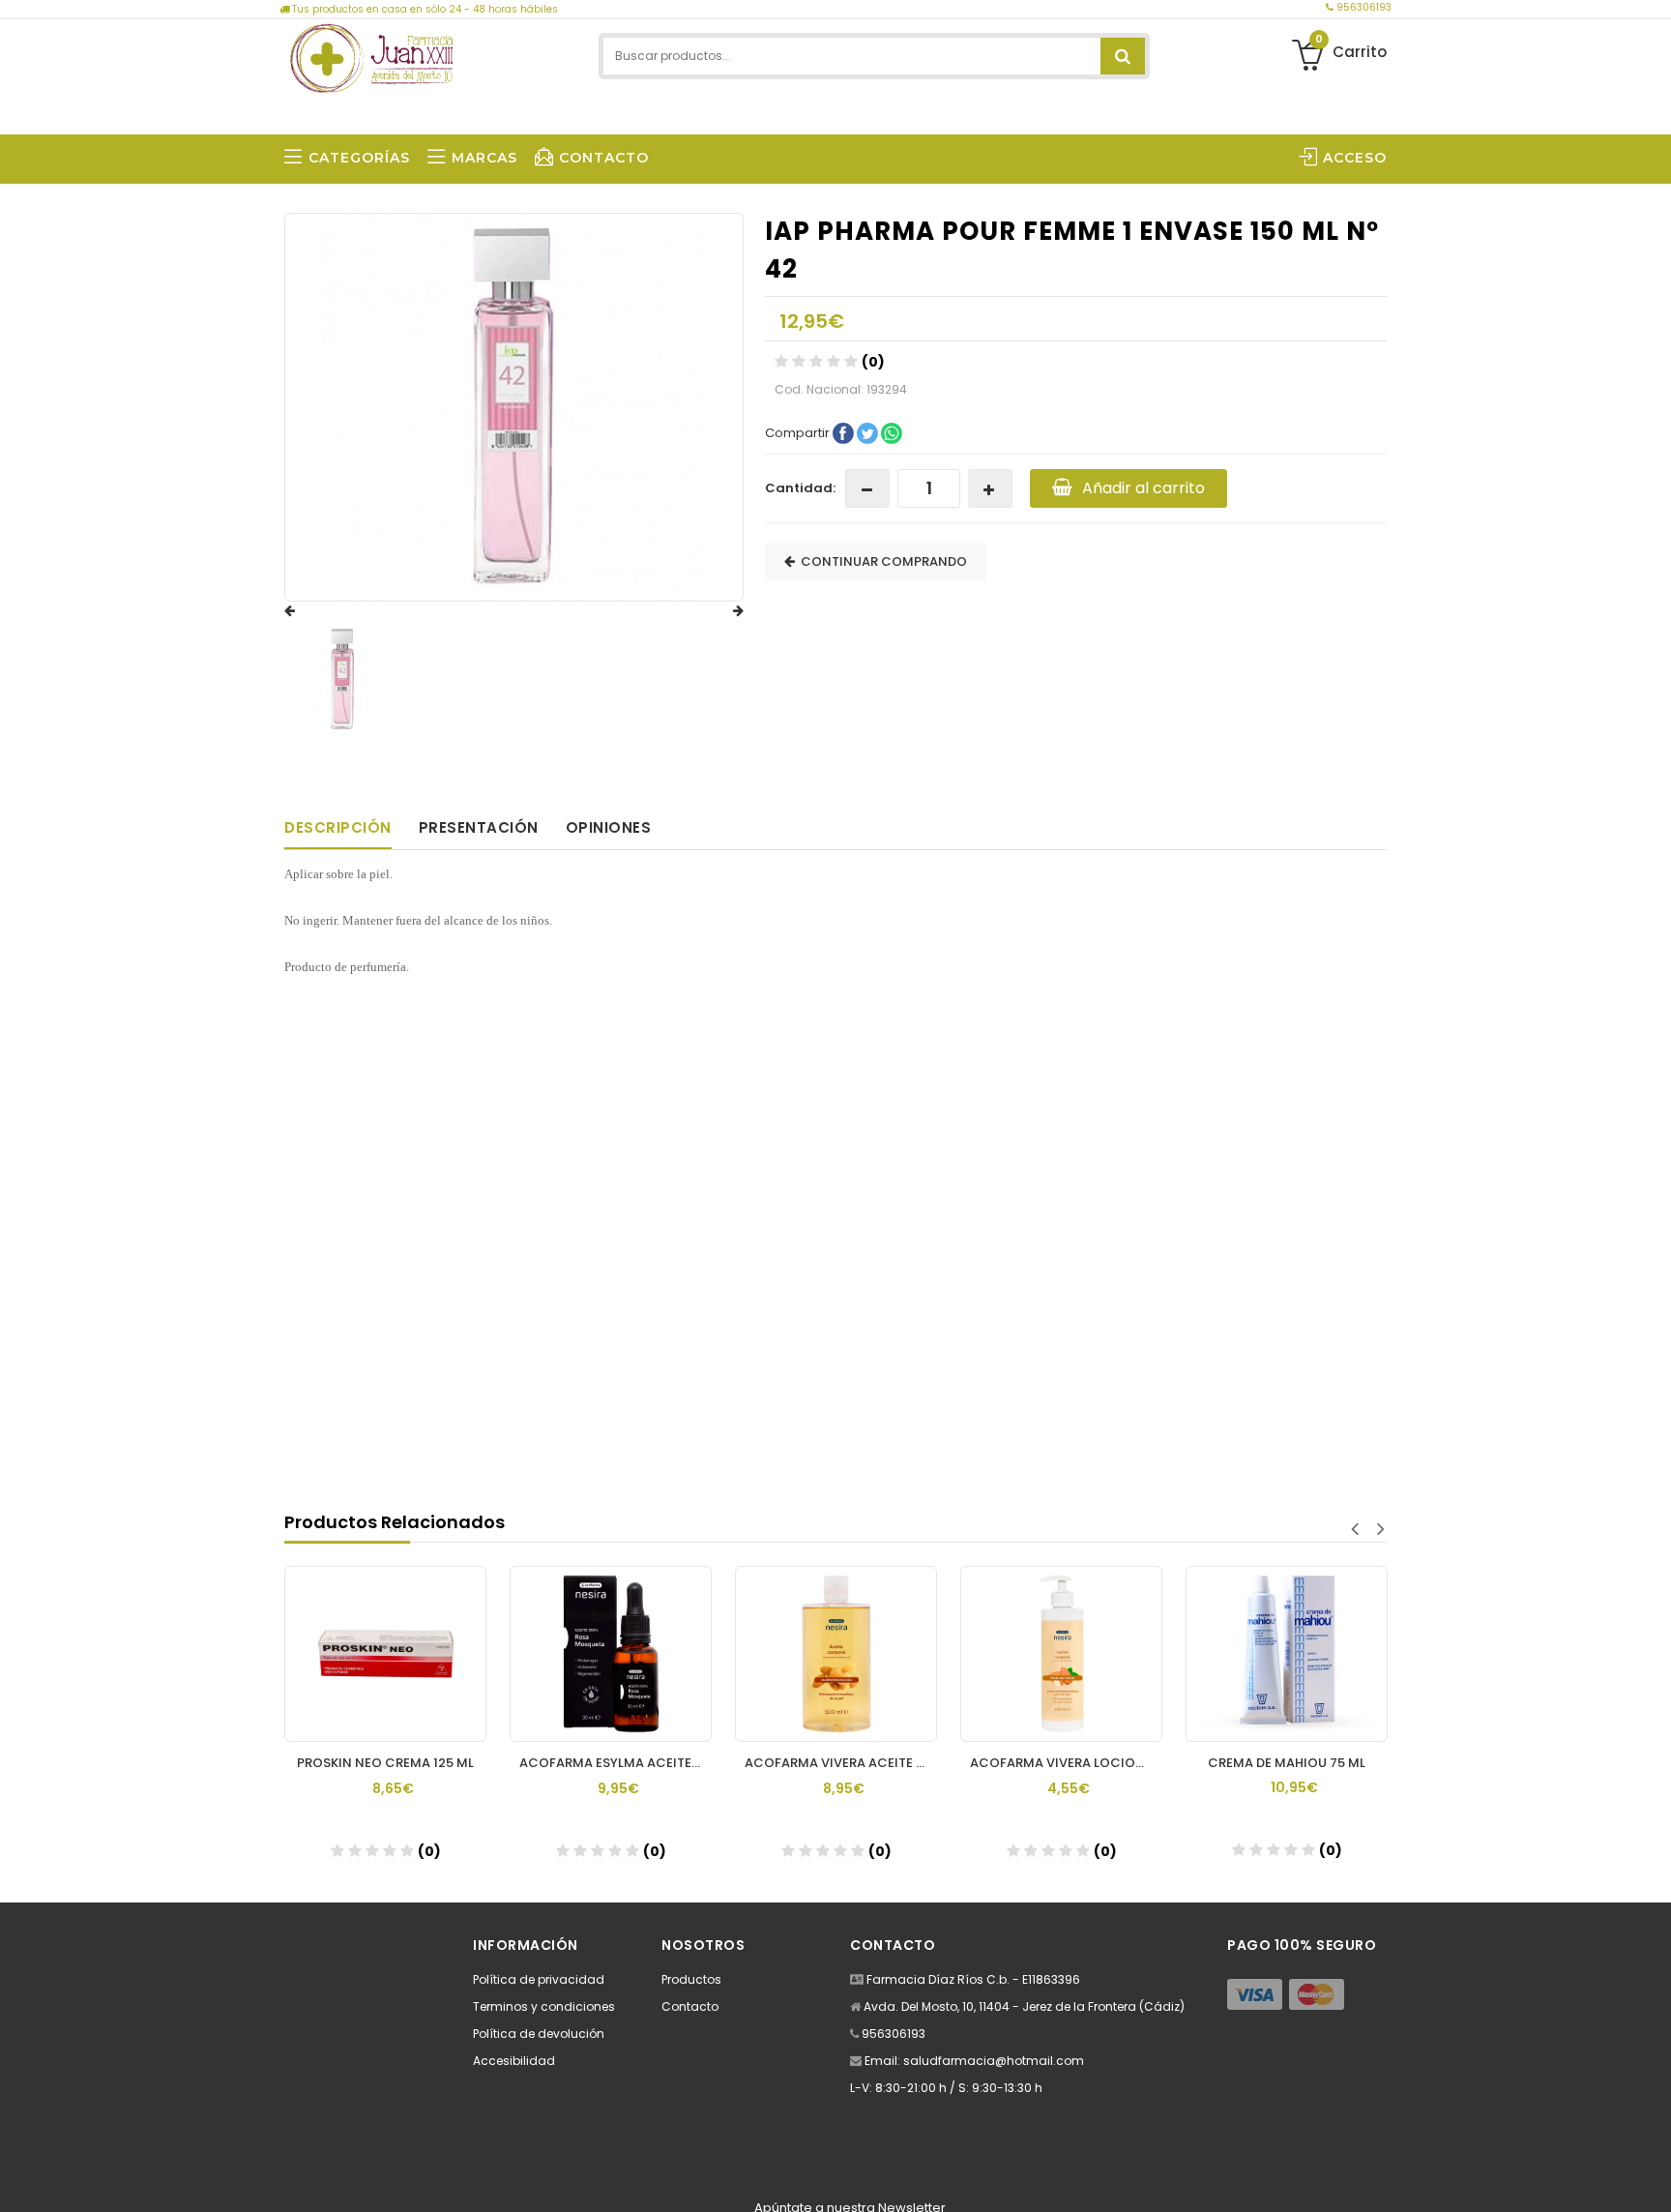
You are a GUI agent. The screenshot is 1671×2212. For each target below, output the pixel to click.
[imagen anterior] (308, 611)
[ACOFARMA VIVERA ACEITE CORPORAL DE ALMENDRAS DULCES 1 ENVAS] (836, 1654)
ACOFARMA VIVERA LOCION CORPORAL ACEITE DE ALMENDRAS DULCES (1066, 1763)
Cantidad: (800, 488)
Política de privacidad (539, 1979)
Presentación (479, 827)
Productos (691, 1979)
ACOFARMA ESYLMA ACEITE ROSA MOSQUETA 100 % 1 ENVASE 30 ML (616, 1763)
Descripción (338, 827)
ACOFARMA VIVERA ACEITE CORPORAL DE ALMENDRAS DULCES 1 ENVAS (841, 1763)
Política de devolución (539, 2034)
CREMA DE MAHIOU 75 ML (1287, 1763)
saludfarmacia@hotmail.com (994, 2061)
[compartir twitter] (869, 432)
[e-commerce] (371, 56)
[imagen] (343, 679)
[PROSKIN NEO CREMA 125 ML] (385, 1654)
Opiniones (609, 827)
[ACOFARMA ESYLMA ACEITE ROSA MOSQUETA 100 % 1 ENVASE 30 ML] (611, 1654)
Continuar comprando (881, 561)
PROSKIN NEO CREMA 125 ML (385, 1763)
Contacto (690, 2006)
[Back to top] (1651, 2177)
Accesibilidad (514, 2061)
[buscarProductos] (1123, 56)
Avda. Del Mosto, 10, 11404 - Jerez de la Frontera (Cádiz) (1024, 2006)
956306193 (1363, 7)
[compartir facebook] (845, 432)
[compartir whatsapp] (892, 432)
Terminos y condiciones (544, 2006)
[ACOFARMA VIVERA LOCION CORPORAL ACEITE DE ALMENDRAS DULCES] (1061, 1654)
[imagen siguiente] (719, 611)
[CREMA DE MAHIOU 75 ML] (1287, 1654)
